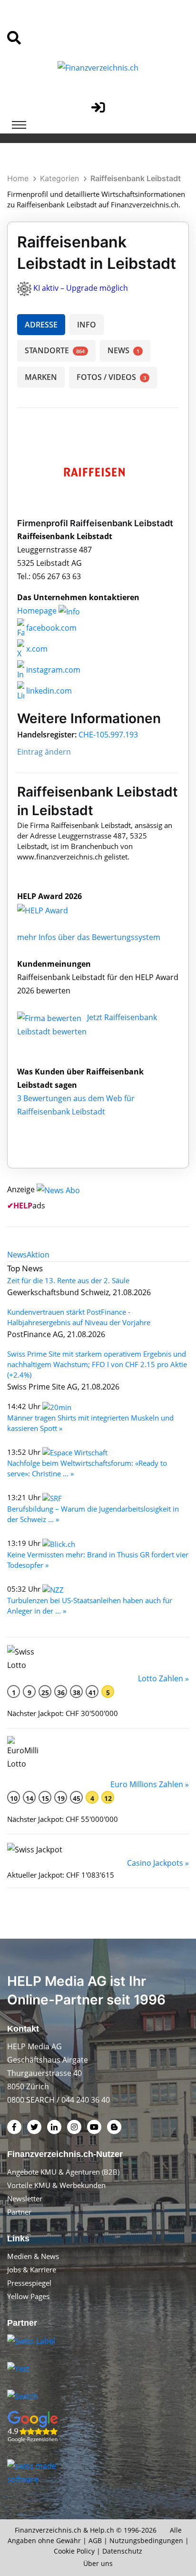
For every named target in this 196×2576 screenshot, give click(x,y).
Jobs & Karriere (32, 2269)
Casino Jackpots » (158, 1863)
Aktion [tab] (38, 1255)
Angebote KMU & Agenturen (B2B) (63, 2172)
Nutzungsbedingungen (146, 2540)
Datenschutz (122, 2551)
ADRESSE (41, 325)
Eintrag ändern (44, 752)
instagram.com (52, 670)
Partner (19, 2212)
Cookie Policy (74, 2551)
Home (18, 178)
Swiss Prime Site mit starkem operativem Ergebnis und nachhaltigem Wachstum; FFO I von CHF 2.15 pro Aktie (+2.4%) (97, 1364)
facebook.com (50, 628)
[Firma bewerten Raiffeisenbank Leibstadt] (50, 1017)
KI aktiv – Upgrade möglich (81, 288)
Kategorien (59, 178)
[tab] (17, 1255)
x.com (36, 649)
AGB (95, 2540)
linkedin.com (48, 691)
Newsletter (25, 2198)
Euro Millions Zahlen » (150, 1784)
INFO (87, 325)
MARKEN (41, 377)
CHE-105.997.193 (108, 735)
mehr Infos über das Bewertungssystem (89, 937)
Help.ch (102, 2530)
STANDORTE (55, 350)
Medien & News (33, 2256)
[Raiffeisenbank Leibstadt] (53, 910)
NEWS (123, 350)
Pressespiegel (29, 2283)
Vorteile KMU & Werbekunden (56, 2185)
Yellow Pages (28, 2296)
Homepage (38, 611)
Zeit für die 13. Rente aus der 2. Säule (68, 1280)
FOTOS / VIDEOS (111, 377)
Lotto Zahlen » (163, 1678)
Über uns (98, 2563)
